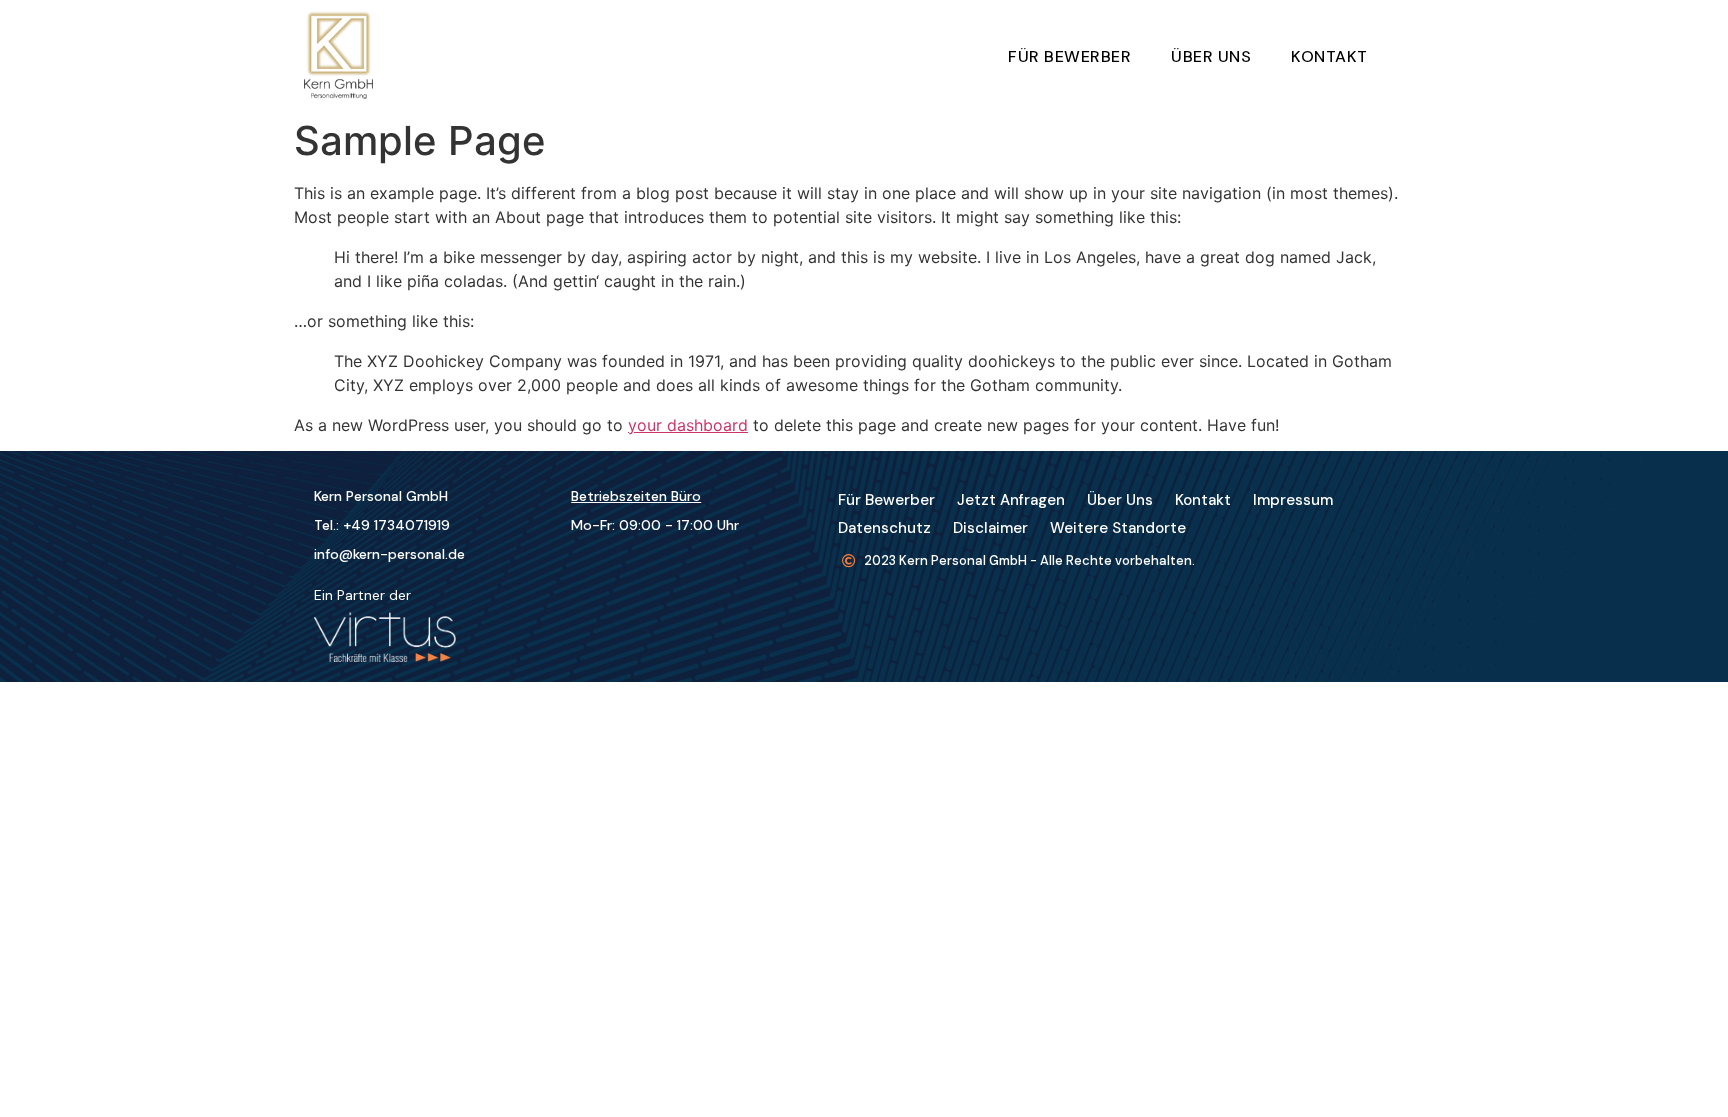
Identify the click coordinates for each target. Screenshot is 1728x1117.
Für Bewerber (1069, 56)
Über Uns (1211, 56)
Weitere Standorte (1118, 528)
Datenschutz (884, 528)
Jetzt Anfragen (1011, 500)
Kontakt (1329, 56)
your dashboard (688, 425)
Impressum (1293, 500)
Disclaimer (990, 528)
